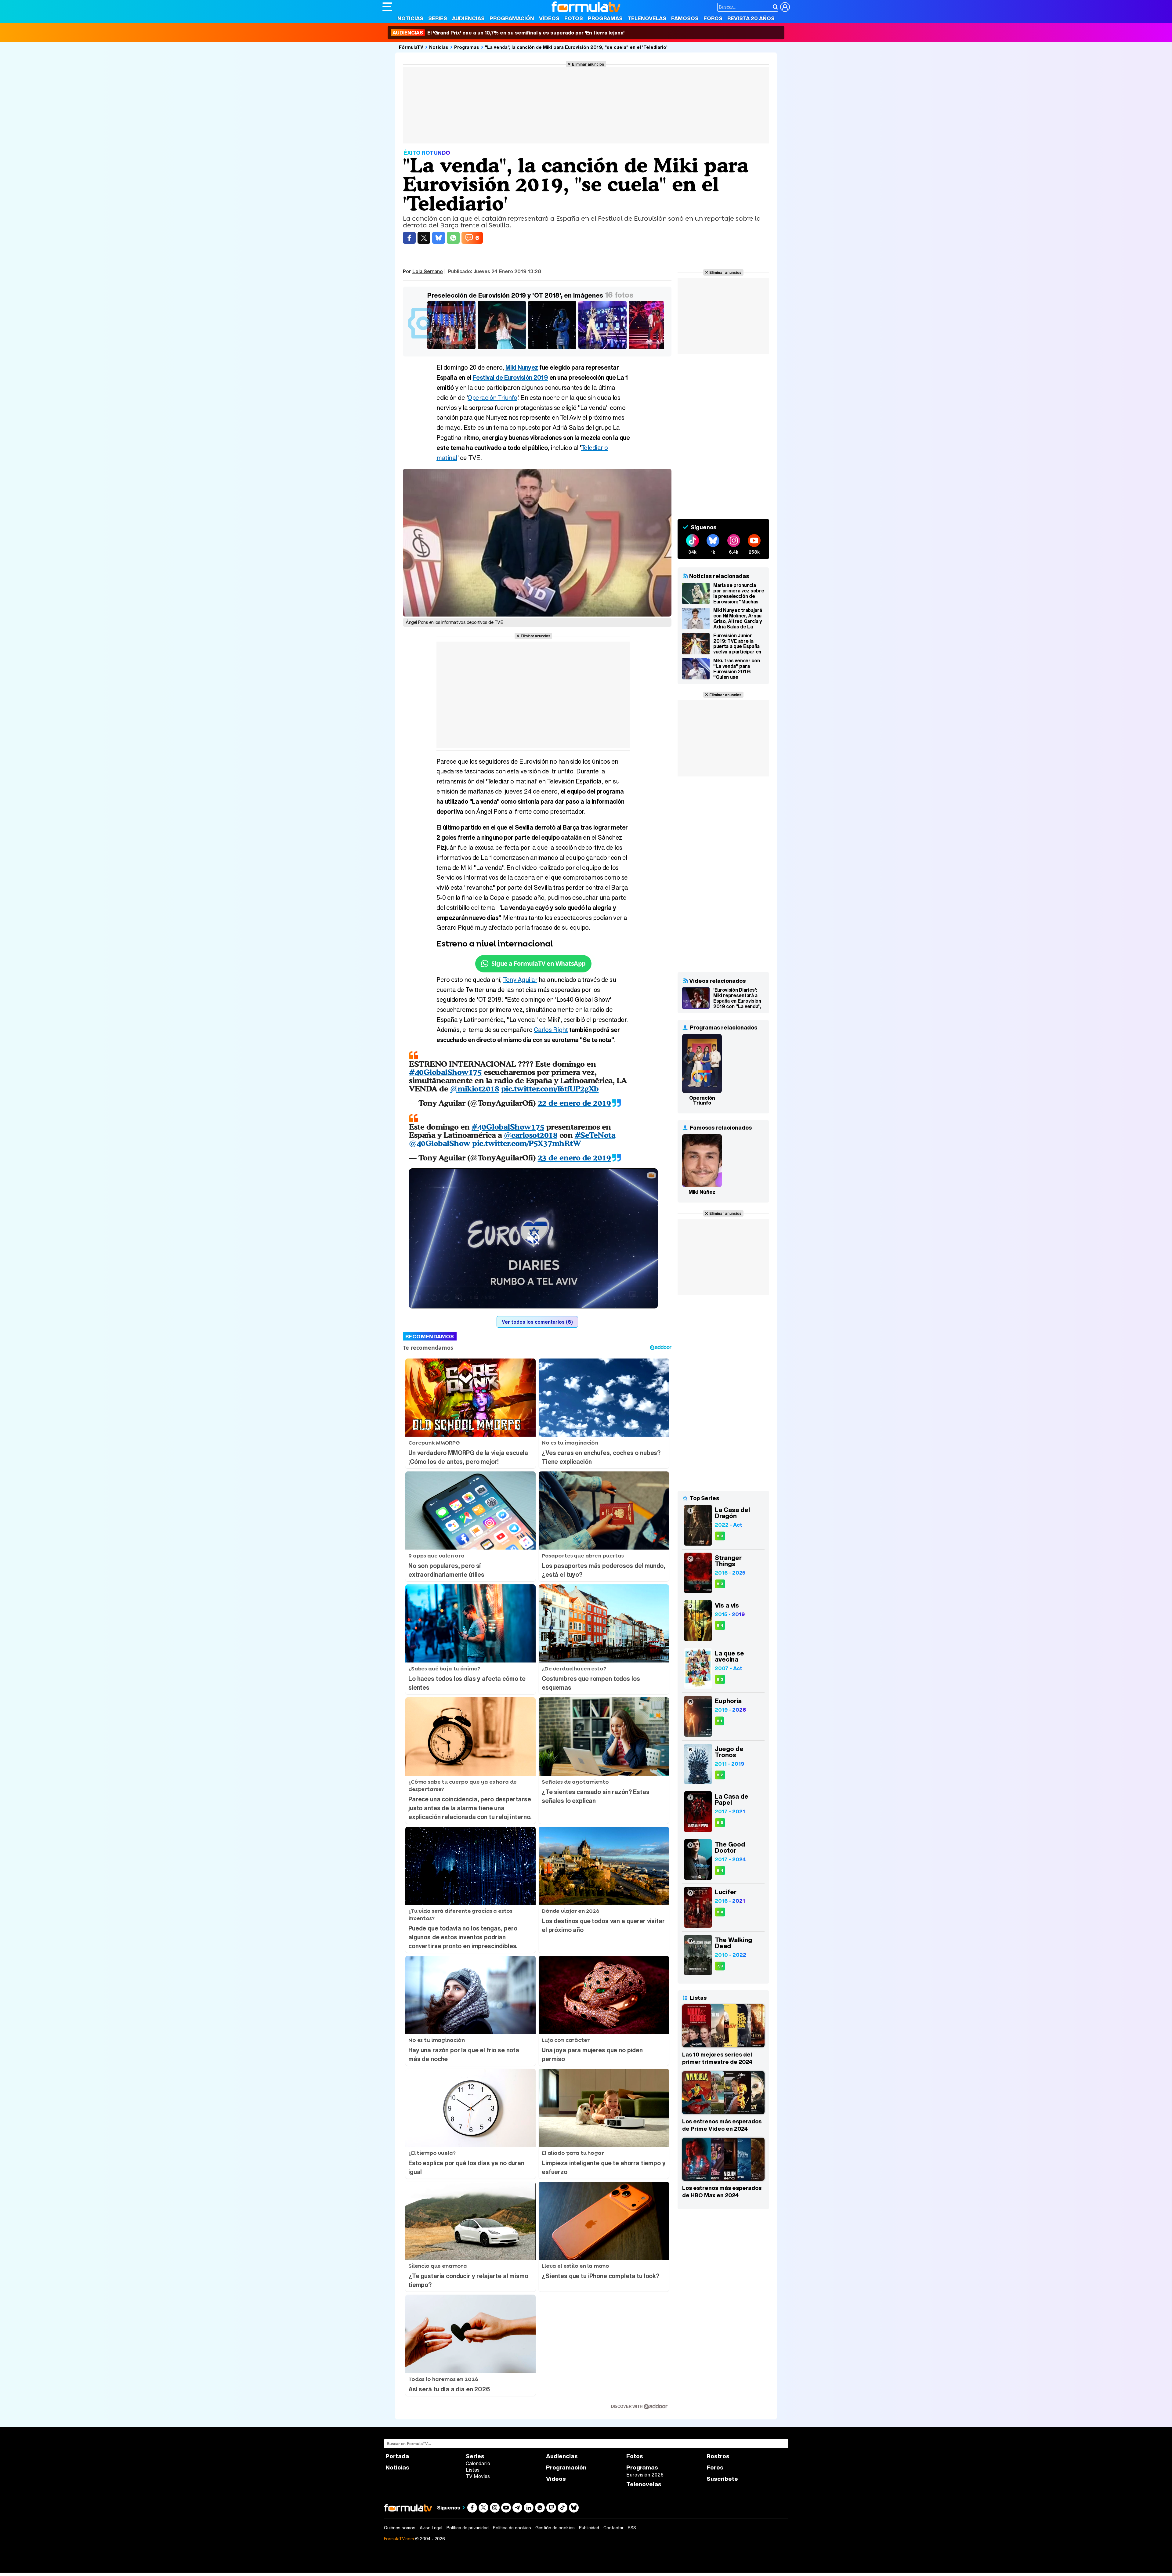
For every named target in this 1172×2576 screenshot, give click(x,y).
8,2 (720, 1775)
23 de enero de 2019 (574, 1158)
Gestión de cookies (555, 2528)
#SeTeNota (595, 1135)
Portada (397, 2456)
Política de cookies (512, 2528)
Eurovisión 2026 (645, 2475)
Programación (512, 18)
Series (438, 18)
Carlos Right (551, 1030)
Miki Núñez (702, 1192)
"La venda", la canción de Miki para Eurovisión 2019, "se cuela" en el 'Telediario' (576, 47)
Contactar (613, 2528)
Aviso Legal (431, 2528)
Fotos (574, 18)
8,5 (720, 1823)
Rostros (718, 2456)
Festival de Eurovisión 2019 (510, 377)
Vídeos (549, 18)
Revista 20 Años (751, 18)
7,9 (720, 1966)
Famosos (685, 18)
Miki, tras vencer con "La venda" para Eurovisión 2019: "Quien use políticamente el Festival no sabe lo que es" (736, 669)
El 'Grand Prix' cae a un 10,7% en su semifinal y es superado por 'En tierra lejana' (508, 33)
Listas (473, 2470)
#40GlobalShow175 (445, 1072)
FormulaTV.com (399, 2539)
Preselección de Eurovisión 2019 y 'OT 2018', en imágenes (515, 295)
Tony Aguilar (520, 980)
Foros (713, 18)
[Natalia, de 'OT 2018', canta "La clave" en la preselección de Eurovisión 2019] (604, 349)
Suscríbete (722, 2479)
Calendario (478, 2463)
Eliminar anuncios (588, 64)
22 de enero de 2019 (574, 1103)
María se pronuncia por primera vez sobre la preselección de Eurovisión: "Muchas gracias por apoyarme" (739, 593)
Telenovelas (647, 18)
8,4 (720, 1625)
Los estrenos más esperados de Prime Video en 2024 (722, 2125)
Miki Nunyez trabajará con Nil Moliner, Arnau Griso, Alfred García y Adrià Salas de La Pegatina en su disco (738, 618)
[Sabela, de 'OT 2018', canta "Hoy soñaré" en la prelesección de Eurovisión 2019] (503, 349)
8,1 (719, 1721)
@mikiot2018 (475, 1089)
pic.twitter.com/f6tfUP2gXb (550, 1089)
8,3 (720, 1536)
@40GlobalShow (440, 1143)
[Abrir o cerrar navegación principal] (387, 7)
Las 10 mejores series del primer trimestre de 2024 (717, 2058)
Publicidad (589, 2528)
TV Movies (478, 2476)
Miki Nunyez (522, 367)
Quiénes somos (400, 2528)
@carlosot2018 (531, 1135)
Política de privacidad (468, 2528)
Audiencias (468, 18)
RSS (632, 2528)
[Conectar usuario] (785, 7)
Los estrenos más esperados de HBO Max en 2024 (722, 2191)
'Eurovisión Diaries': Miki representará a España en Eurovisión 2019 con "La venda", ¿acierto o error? (737, 998)
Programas (605, 18)
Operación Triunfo (492, 398)
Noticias (410, 18)
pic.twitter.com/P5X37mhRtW (526, 1143)
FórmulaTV (411, 47)
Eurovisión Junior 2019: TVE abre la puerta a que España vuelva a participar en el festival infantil (737, 644)
